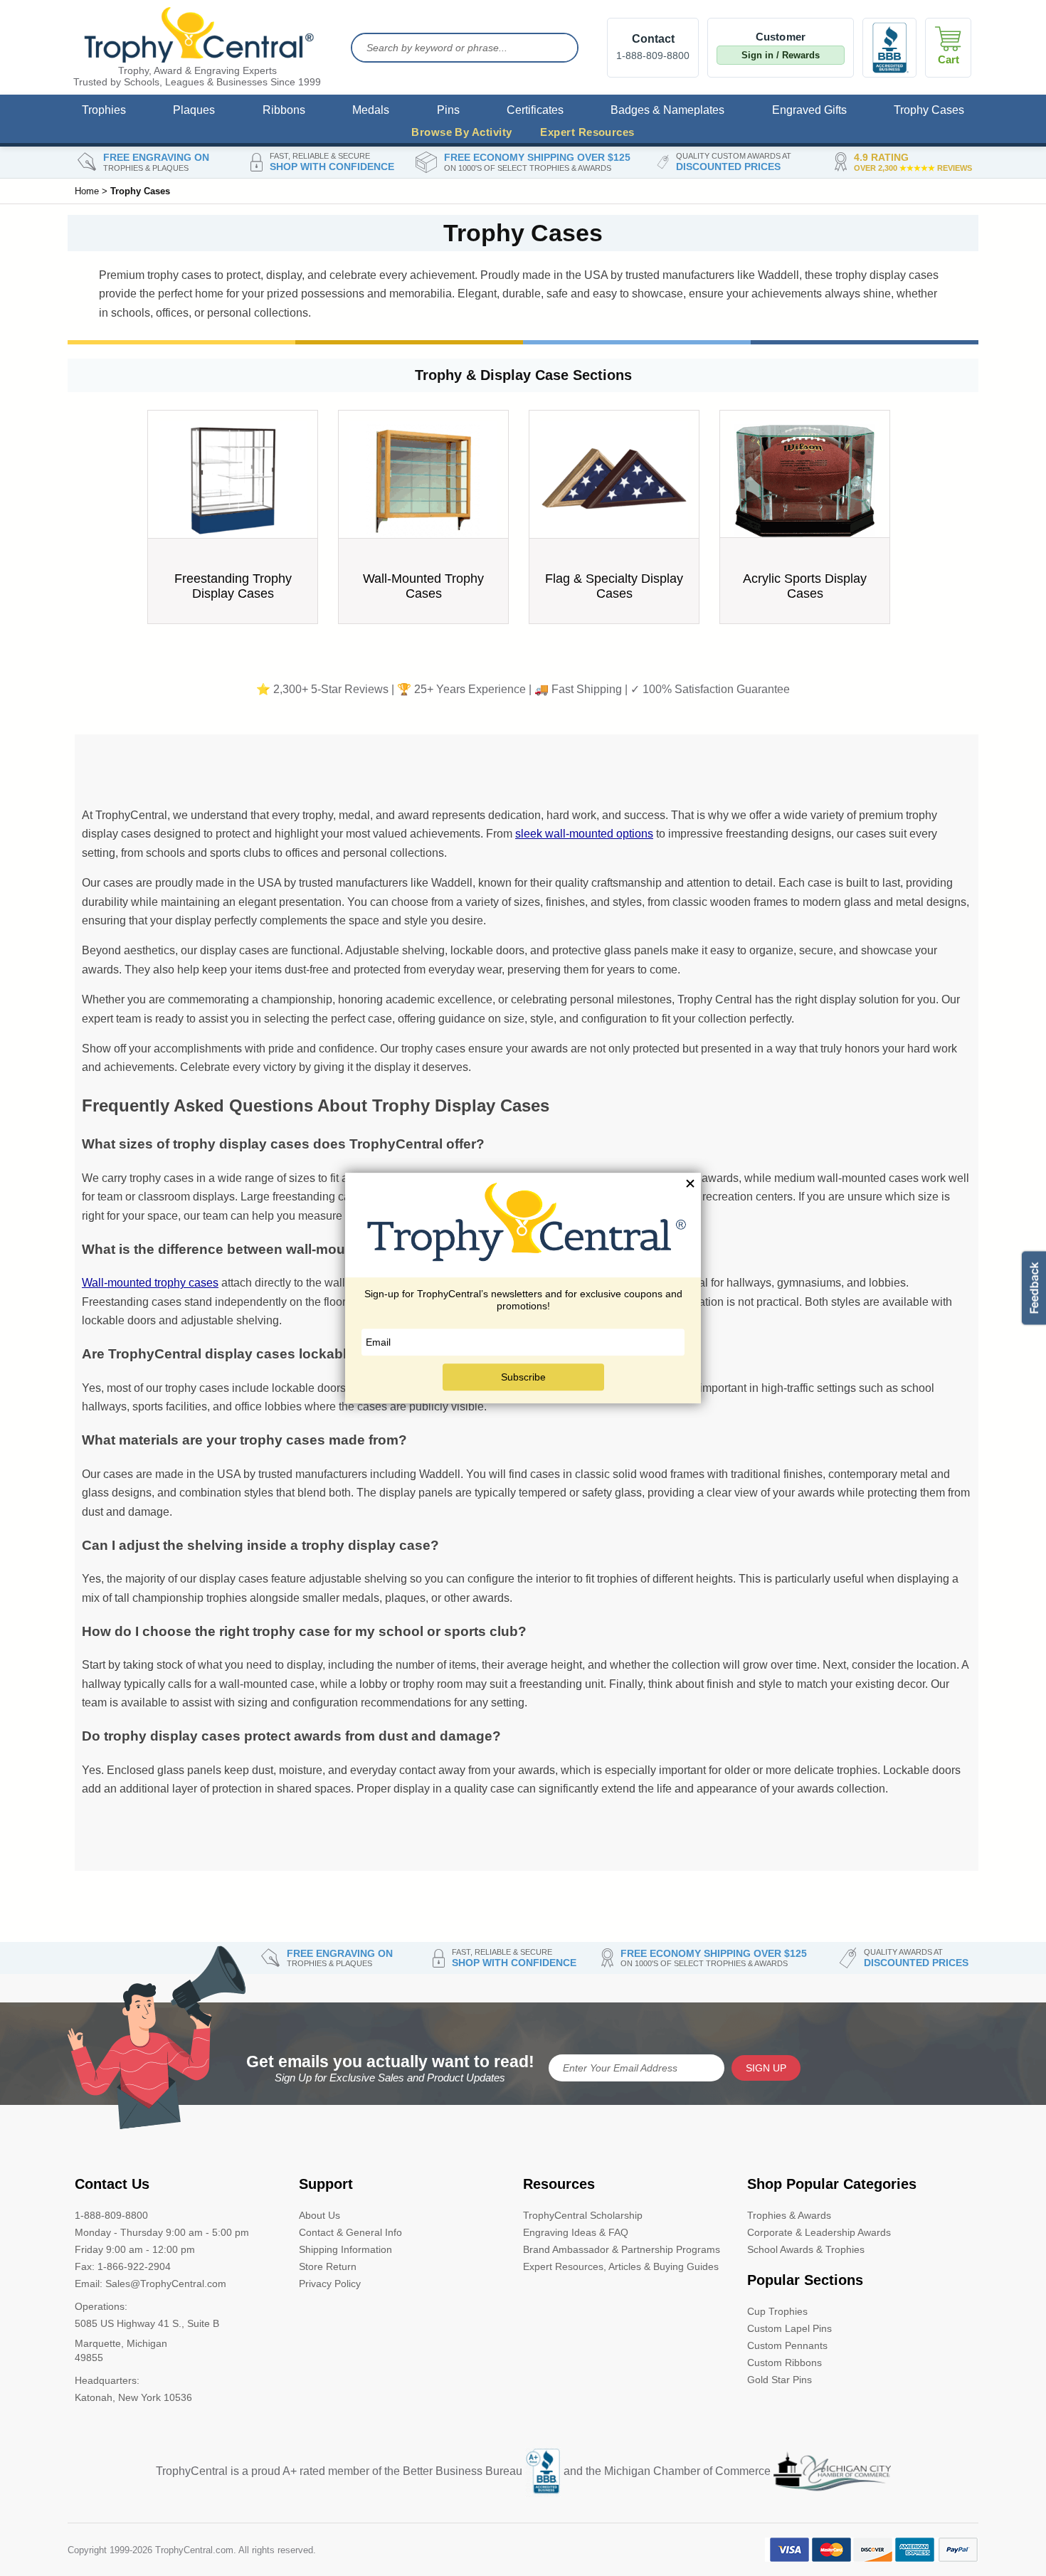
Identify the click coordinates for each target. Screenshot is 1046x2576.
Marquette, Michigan (121, 2343)
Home (87, 191)
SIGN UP (766, 2068)
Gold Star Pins (780, 2380)
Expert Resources (587, 132)
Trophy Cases (929, 110)
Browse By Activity (461, 132)
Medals (371, 110)
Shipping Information (345, 2249)
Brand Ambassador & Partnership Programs (622, 2249)
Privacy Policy (330, 2284)
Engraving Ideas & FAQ (576, 2232)
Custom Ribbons (784, 2363)
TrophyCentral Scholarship (583, 2215)
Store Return (328, 2266)
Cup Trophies (777, 2311)
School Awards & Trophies (806, 2249)
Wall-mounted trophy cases (150, 1283)
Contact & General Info (350, 2232)
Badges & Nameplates (667, 110)
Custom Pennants (787, 2345)
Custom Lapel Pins (789, 2328)
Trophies (104, 110)
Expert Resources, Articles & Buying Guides (621, 2266)
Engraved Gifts (809, 110)
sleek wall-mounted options (584, 834)
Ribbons (284, 110)
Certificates (535, 110)
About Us (319, 2215)
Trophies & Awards (789, 2215)
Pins (448, 110)
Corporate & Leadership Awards (819, 2232)
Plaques (194, 110)
